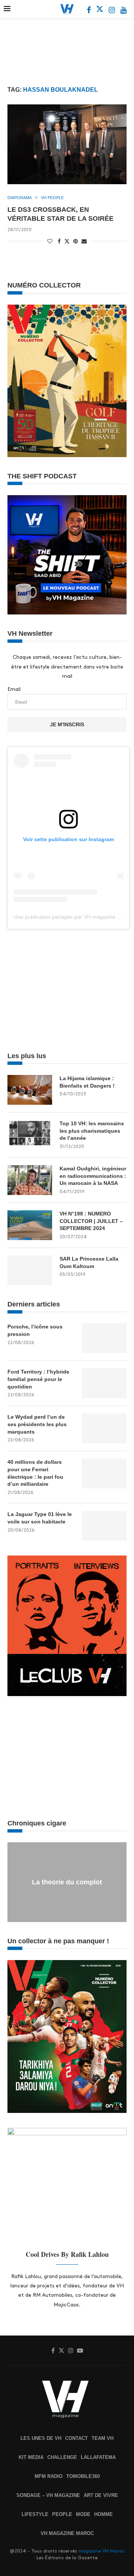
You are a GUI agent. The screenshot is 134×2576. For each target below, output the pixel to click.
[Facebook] (90, 11)
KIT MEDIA (31, 2457)
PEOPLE (62, 2514)
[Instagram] (113, 11)
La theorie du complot (67, 1882)
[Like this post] (50, 241)
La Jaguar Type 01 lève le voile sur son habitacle (40, 1518)
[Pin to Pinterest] (76, 241)
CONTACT (76, 2438)
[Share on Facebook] (59, 241)
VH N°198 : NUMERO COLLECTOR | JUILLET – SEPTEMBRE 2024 (91, 1221)
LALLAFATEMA (98, 2457)
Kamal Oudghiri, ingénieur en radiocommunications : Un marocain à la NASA (93, 1176)
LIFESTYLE (35, 2514)
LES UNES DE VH (41, 2438)
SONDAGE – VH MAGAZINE (48, 2495)
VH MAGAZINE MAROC (67, 2533)
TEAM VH (103, 2438)
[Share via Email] (84, 241)
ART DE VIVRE (101, 2495)
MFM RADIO (49, 2476)
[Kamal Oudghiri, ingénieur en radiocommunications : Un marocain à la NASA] (30, 1180)
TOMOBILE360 (83, 2476)
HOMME (103, 2514)
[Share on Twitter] (67, 241)
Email (14, 689)
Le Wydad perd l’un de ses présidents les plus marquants (37, 1424)
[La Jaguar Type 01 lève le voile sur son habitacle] (104, 1526)
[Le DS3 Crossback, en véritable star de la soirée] (67, 144)
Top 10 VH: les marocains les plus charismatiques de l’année (92, 1131)
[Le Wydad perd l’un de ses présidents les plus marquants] (104, 1428)
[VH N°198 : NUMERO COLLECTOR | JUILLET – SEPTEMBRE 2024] (30, 1225)
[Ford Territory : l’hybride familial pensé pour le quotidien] (104, 1383)
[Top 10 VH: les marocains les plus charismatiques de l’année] (30, 1135)
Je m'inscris (67, 724)
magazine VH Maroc (102, 2551)
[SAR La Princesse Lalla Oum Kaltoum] (30, 1270)
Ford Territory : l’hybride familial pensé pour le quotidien (38, 1379)
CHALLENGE (62, 2457)
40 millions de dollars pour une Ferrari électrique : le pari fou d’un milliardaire (35, 1473)
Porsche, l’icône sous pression (35, 1330)
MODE (83, 2514)
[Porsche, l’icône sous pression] (104, 1338)
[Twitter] (100, 11)
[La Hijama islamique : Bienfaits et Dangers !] (30, 1090)
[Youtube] (123, 11)
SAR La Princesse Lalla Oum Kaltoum (89, 1262)
